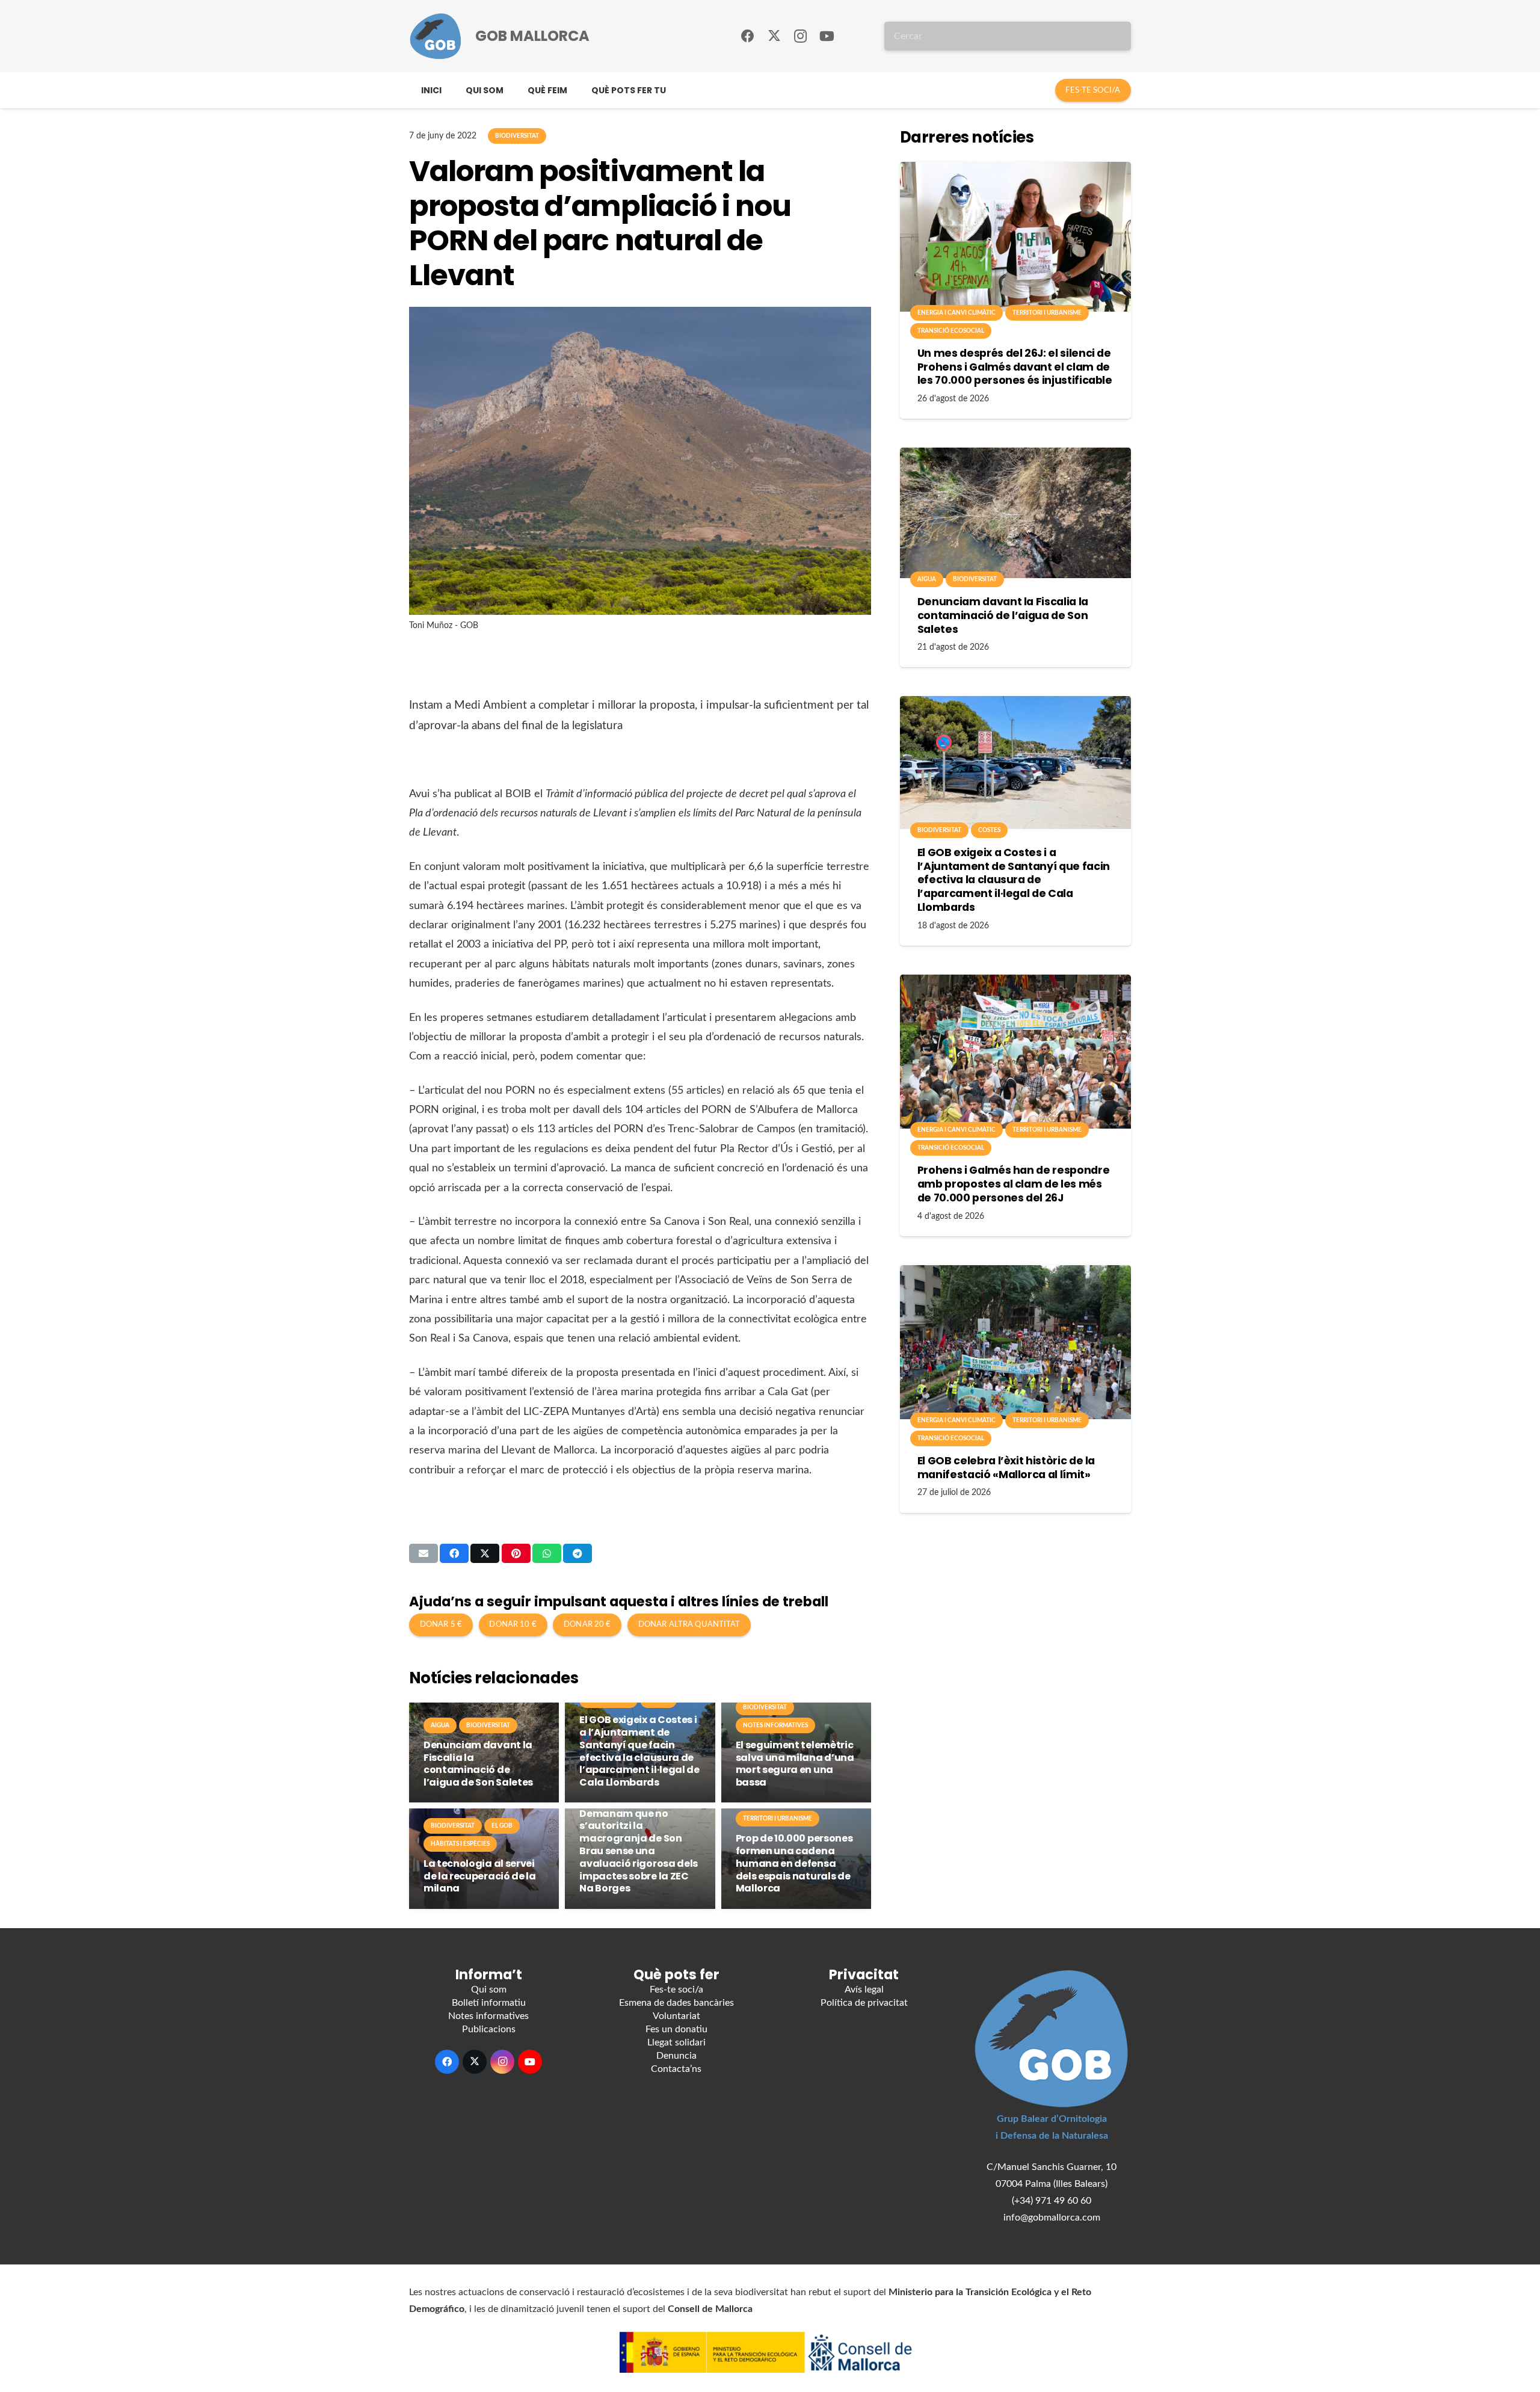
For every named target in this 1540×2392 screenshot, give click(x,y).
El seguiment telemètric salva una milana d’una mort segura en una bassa (795, 1764)
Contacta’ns (676, 2069)
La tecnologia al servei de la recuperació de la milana (480, 1876)
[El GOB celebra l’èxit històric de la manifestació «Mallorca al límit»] (1015, 1342)
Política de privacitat (864, 2003)
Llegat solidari (676, 2042)
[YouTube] (827, 36)
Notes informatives (488, 2016)
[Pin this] (516, 1553)
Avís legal (864, 1990)
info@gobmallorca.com (1052, 2218)
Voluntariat (676, 2016)
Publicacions (489, 2029)
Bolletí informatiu (489, 2003)
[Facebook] (748, 36)
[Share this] (454, 1553)
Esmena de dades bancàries (676, 2003)
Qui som (489, 1990)
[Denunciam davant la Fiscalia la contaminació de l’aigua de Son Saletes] (1015, 513)
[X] (774, 36)
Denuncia (676, 2056)
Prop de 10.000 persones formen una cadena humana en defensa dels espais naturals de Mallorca (794, 1863)
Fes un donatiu (676, 2029)
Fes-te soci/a (676, 1990)
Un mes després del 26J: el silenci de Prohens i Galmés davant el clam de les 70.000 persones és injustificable (1015, 367)
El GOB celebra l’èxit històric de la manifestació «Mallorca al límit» (1006, 1468)
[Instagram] (801, 36)
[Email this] (423, 1553)
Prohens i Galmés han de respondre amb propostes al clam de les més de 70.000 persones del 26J (1013, 1184)
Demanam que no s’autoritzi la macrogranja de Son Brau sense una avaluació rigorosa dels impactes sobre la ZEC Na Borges (639, 1851)
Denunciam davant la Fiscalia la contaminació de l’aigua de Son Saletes (478, 1764)
